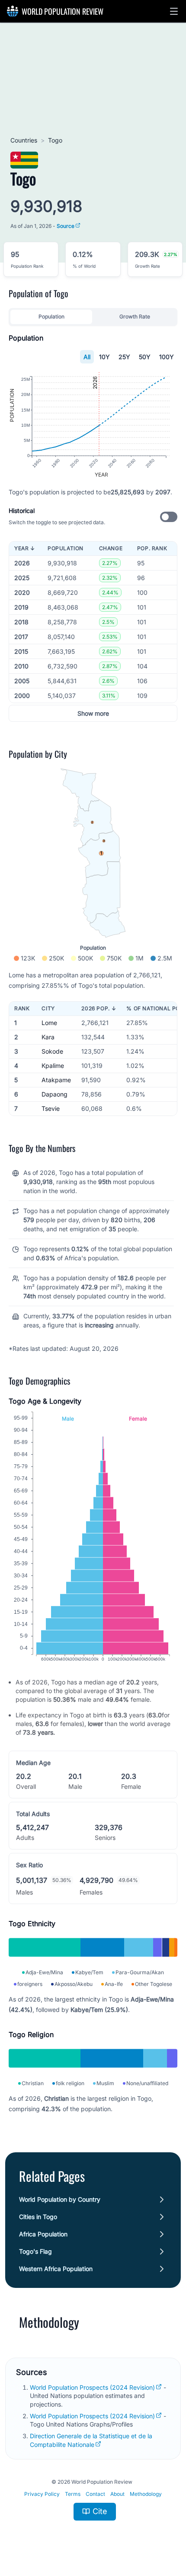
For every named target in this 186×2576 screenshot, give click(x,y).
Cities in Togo (38, 2217)
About (117, 2494)
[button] (174, 11)
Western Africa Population (56, 2269)
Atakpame (56, 1080)
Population (51, 316)
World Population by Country (60, 2199)
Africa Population (43, 2234)
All (87, 357)
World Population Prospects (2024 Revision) (92, 2387)
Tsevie (51, 1108)
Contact (95, 2494)
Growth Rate (135, 316)
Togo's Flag (35, 2251)
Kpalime (53, 1066)
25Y (124, 357)
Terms (73, 2494)
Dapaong (55, 1094)
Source (66, 226)
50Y (145, 357)
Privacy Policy (42, 2494)
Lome (49, 1023)
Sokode (52, 1051)
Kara (48, 1037)
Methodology (146, 2494)
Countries (24, 140)
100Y (167, 357)
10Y (104, 357)
